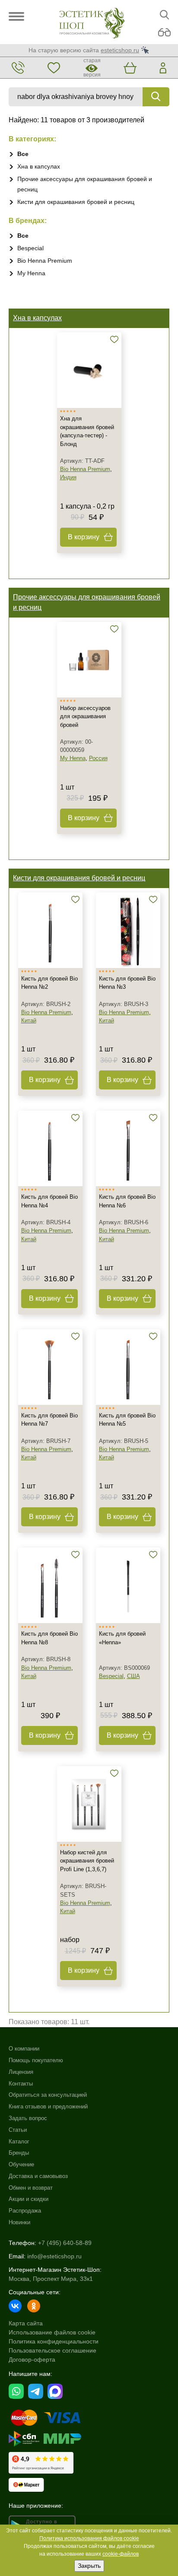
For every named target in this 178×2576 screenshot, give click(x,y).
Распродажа (25, 2211)
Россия (98, 758)
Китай (29, 1021)
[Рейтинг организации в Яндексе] (41, 2463)
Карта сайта (26, 2323)
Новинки (19, 2222)
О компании (24, 2049)
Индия (68, 477)
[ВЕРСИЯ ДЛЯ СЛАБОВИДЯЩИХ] (164, 33)
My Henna (31, 273)
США (133, 1676)
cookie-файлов (121, 2554)
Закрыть (89, 2566)
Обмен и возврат (31, 2188)
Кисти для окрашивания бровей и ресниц (76, 202)
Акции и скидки (29, 2199)
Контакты (21, 2084)
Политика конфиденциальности (54, 2341)
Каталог (19, 2141)
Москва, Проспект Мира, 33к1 (51, 2279)
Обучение (21, 2164)
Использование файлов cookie (52, 2332)
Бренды (19, 2153)
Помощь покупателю (36, 2060)
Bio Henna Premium (45, 261)
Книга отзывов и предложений (48, 2106)
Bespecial (30, 248)
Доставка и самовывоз (38, 2176)
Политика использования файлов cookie (89, 2538)
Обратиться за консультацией (48, 2095)
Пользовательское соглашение (52, 2350)
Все (23, 154)
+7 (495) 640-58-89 (65, 2243)
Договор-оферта (32, 2359)
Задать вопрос (28, 2118)
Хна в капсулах (39, 166)
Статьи (18, 2130)
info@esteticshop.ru (54, 2256)
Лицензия (21, 2072)
